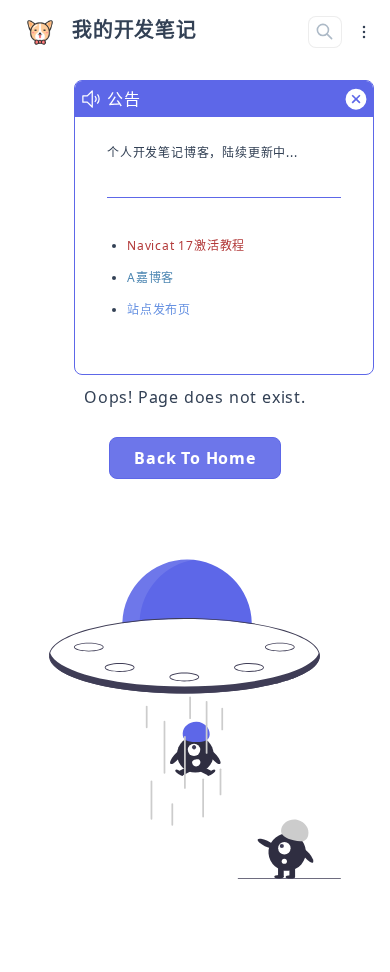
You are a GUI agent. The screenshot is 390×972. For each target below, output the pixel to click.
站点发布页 (159, 309)
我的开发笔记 (134, 29)
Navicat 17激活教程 (186, 245)
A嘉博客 (150, 277)
